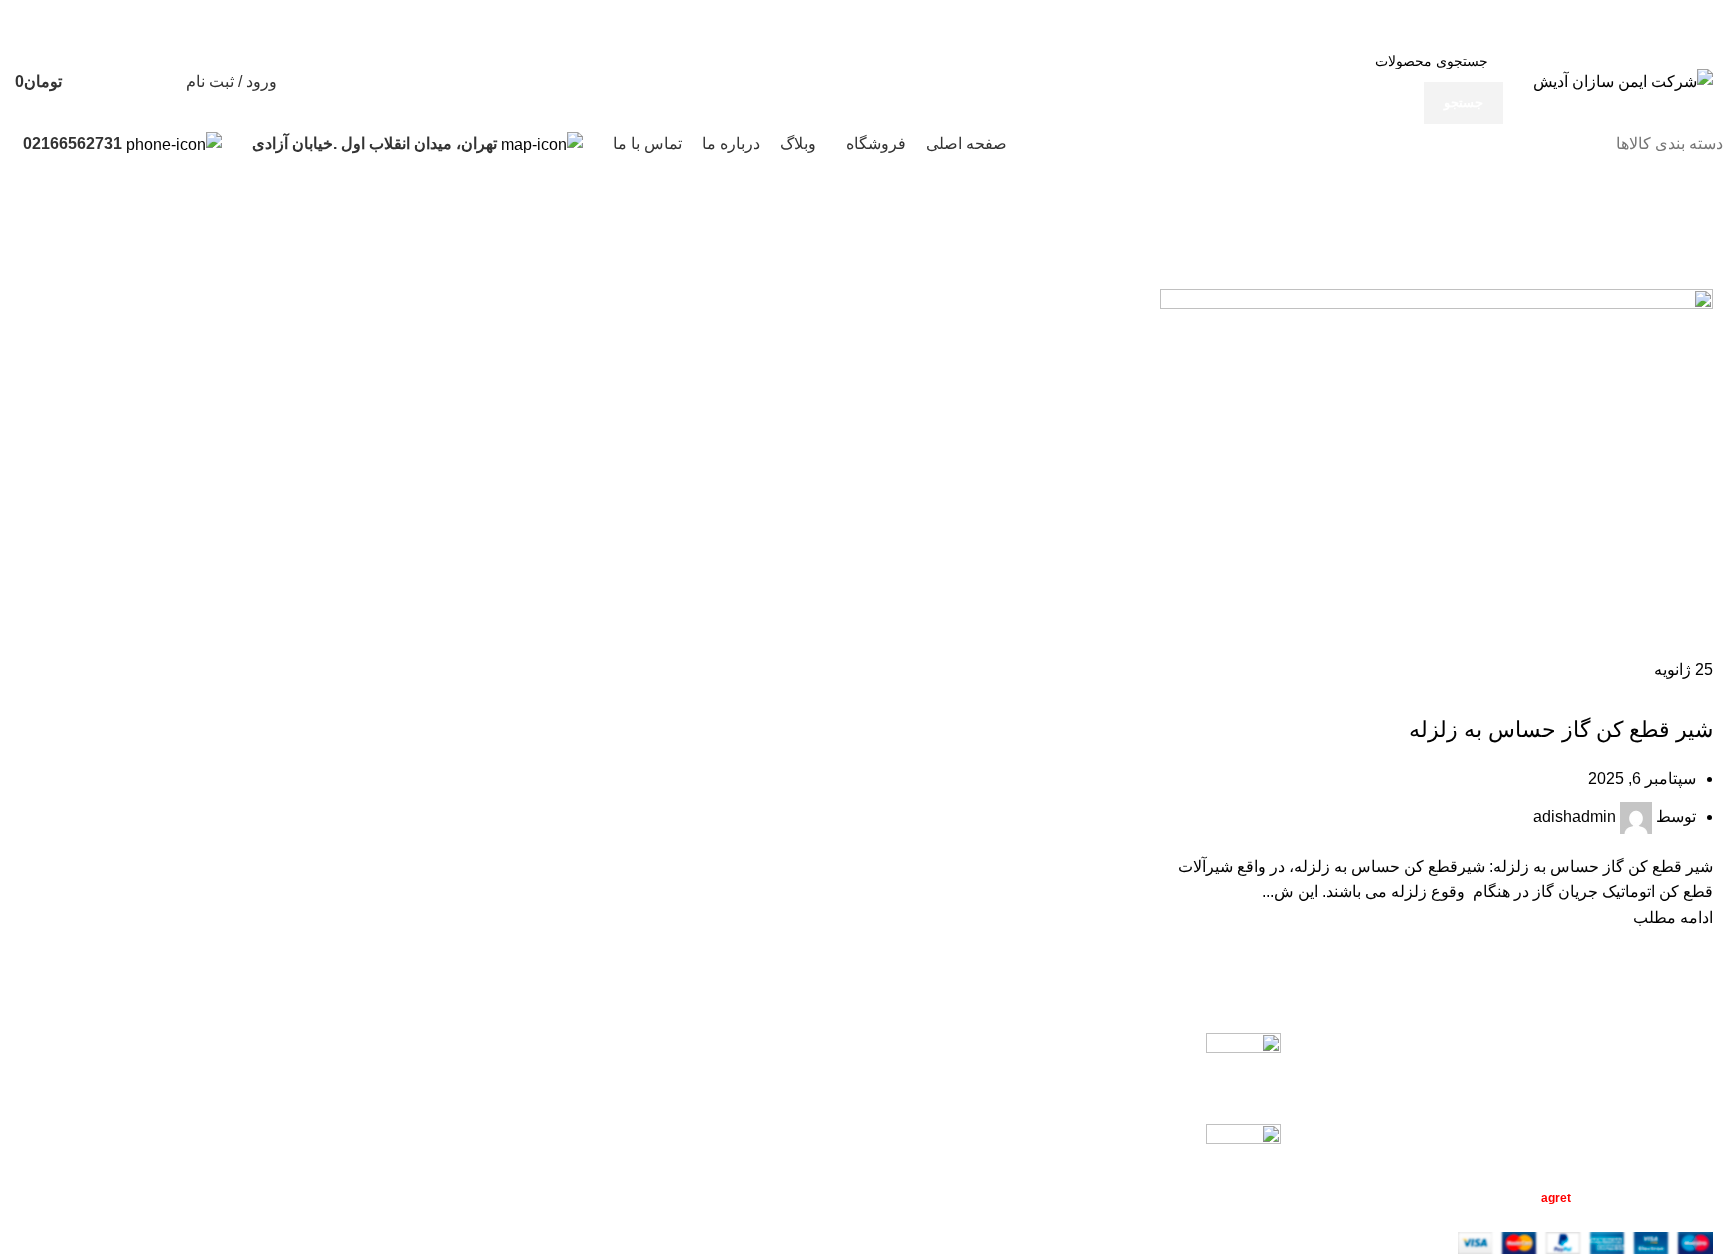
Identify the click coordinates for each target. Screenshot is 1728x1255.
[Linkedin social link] (1399, 20)
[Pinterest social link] (1422, 20)
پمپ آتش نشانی (1138, 1043)
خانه (1699, 235)
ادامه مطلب (1673, 917)
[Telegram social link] (1376, 20)
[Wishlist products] (158, 82)
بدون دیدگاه (1055, 1074)
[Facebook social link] (1468, 20)
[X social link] (1445, 20)
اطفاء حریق (1673, 695)
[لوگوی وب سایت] (1623, 80)
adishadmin (1574, 816)
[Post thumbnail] (1243, 1063)
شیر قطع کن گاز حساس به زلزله (1553, 695)
